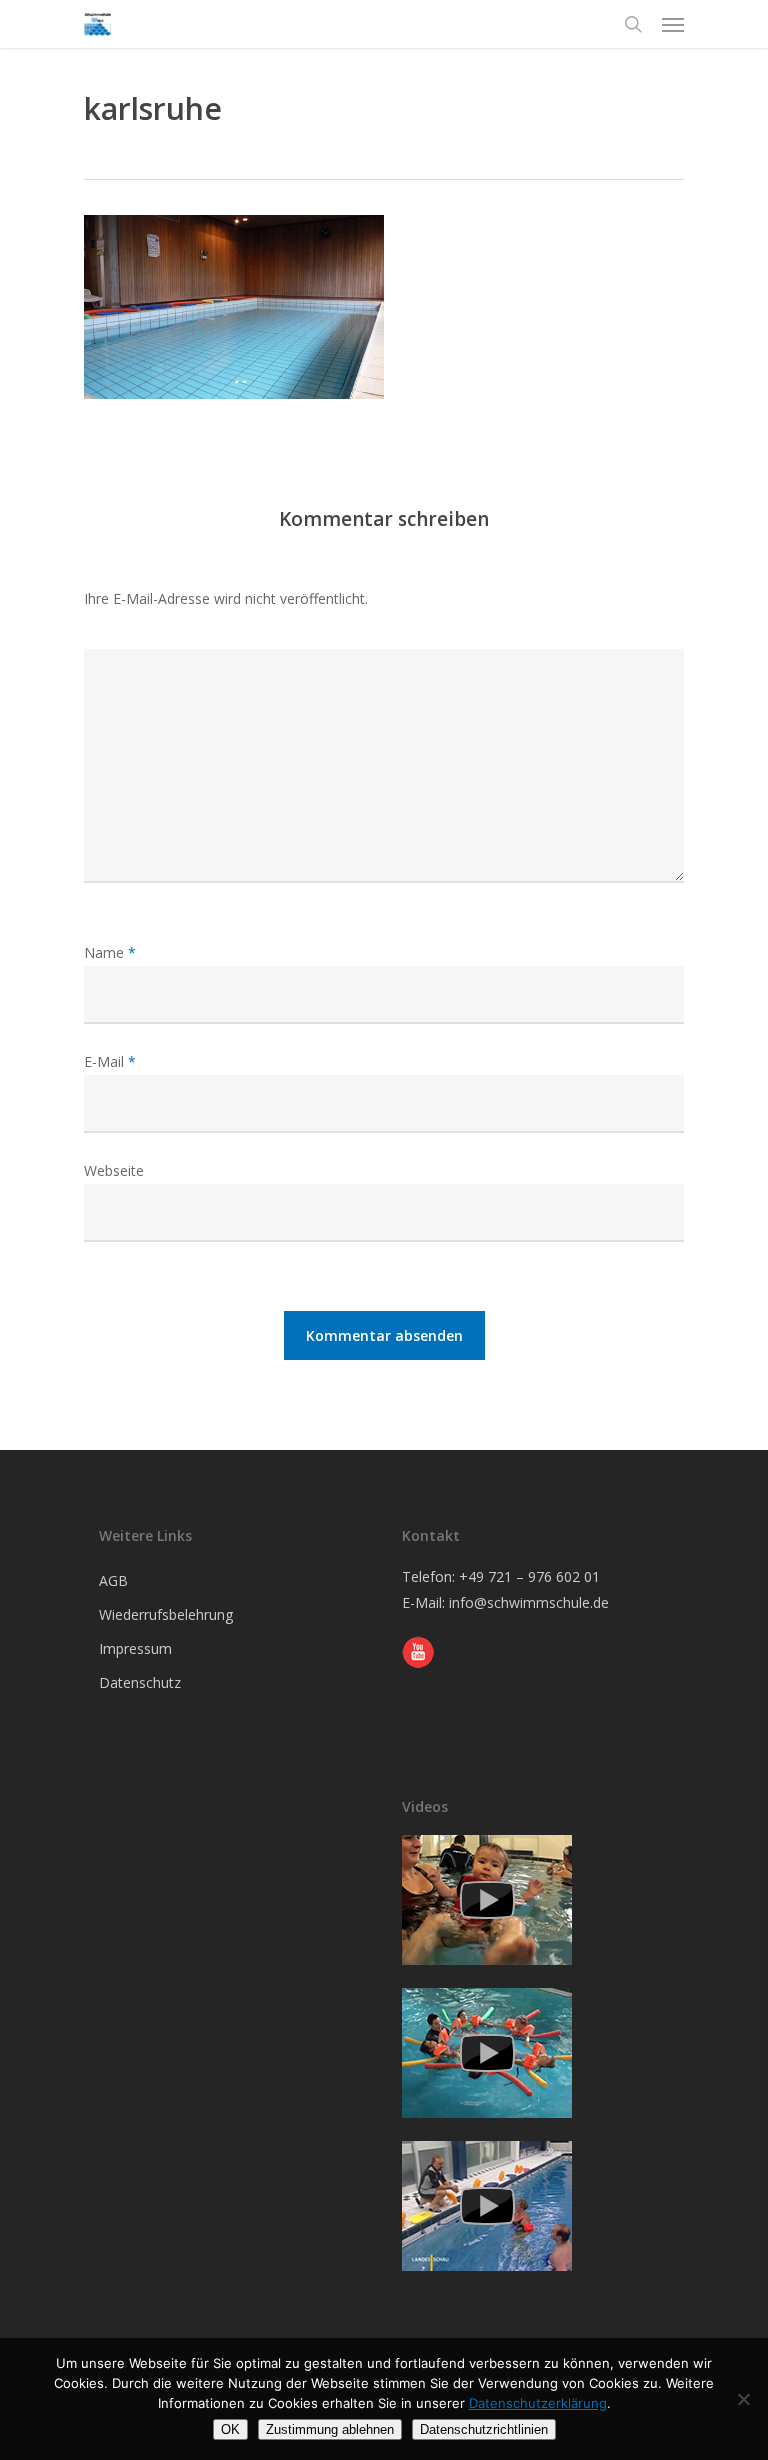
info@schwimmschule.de (529, 1602)
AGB (113, 1580)
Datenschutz (140, 1682)
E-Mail (110, 1061)
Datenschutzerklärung (538, 2403)
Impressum (135, 1648)
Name (110, 952)
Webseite (114, 1170)
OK (230, 2429)
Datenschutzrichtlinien (484, 2429)
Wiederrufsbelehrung (166, 1614)
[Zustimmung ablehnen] (743, 2399)
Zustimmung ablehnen (330, 2429)
